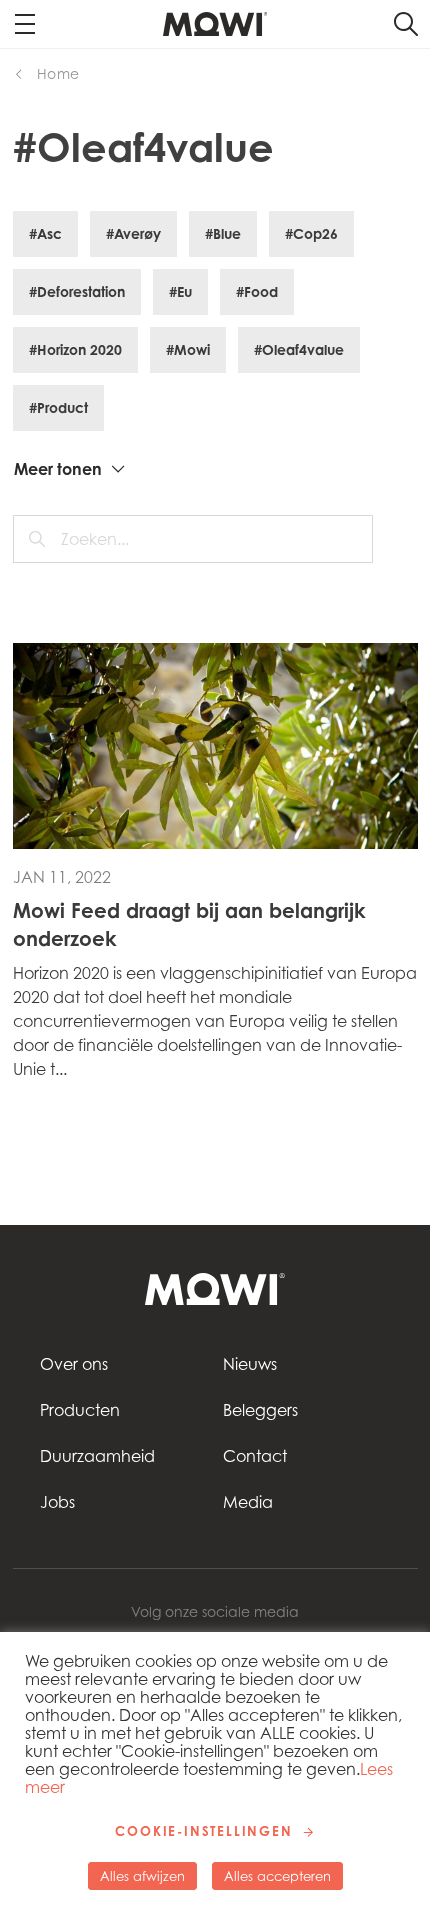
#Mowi (188, 349)
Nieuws (250, 1364)
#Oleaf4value (299, 349)
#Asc (45, 233)
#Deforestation (77, 291)
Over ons (74, 1364)
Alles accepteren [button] (277, 1876)
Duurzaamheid (97, 1456)
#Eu (180, 291)
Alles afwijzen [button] (142, 1876)
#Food (257, 291)
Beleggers (260, 1410)
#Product (58, 407)
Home (58, 73)
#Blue (223, 233)
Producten (80, 1410)
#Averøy (133, 233)
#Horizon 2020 (75, 349)
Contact (255, 1456)
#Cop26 (311, 233)
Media (248, 1502)
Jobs (57, 1502)
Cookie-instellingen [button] (203, 1831)
